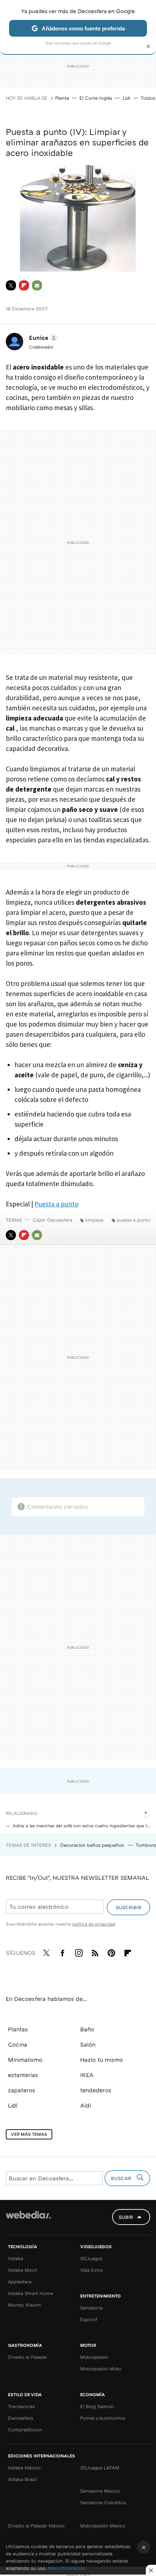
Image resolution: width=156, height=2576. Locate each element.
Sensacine (91, 2308)
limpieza (94, 1220)
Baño (87, 2029)
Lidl (126, 98)
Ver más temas (29, 2134)
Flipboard (24, 285)
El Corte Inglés (96, 98)
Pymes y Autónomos (103, 2418)
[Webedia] (28, 2220)
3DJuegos (91, 2258)
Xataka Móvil (22, 2270)
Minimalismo (25, 2060)
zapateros (22, 2090)
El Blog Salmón (97, 2406)
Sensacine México (100, 2491)
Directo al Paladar (28, 2357)
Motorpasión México (103, 2526)
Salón (88, 2044)
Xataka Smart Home (30, 2293)
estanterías (23, 2075)
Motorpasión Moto (101, 2369)
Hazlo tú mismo (102, 2060)
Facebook (62, 1952)
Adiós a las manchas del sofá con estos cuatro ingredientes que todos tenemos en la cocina (81, 1826)
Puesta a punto (56, 1204)
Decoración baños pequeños (93, 1845)
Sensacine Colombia (103, 2502)
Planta (62, 98)
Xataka (16, 2258)
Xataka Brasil (22, 2479)
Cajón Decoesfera (52, 1220)
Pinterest (111, 1952)
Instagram (79, 1952)
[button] (42, 338)
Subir (126, 2217)
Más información (67, 2568)
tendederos (96, 2090)
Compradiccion (25, 2430)
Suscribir (129, 1907)
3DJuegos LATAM (100, 2468)
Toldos (148, 98)
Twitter (11, 285)
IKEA (87, 2075)
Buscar (122, 2178)
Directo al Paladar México (36, 2526)
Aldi (86, 2105)
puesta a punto (134, 1220)
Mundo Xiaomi (25, 2305)
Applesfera (20, 2282)
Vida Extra (91, 2270)
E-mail (37, 285)
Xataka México (24, 2468)
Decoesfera (20, 2418)
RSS (95, 1952)
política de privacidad (94, 1924)
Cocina (18, 2044)
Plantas (18, 2029)
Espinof (89, 2319)
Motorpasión (94, 2357)
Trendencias (21, 2406)
